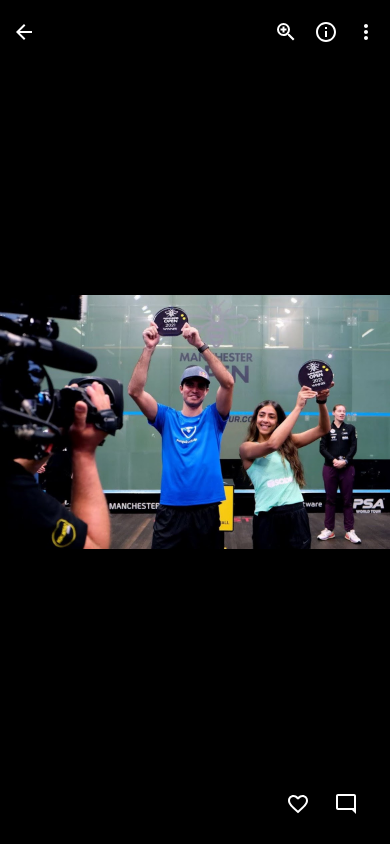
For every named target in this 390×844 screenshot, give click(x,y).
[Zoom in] (286, 32)
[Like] (298, 804)
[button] (56, 422)
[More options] (366, 32)
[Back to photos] (24, 32)
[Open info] (326, 32)
